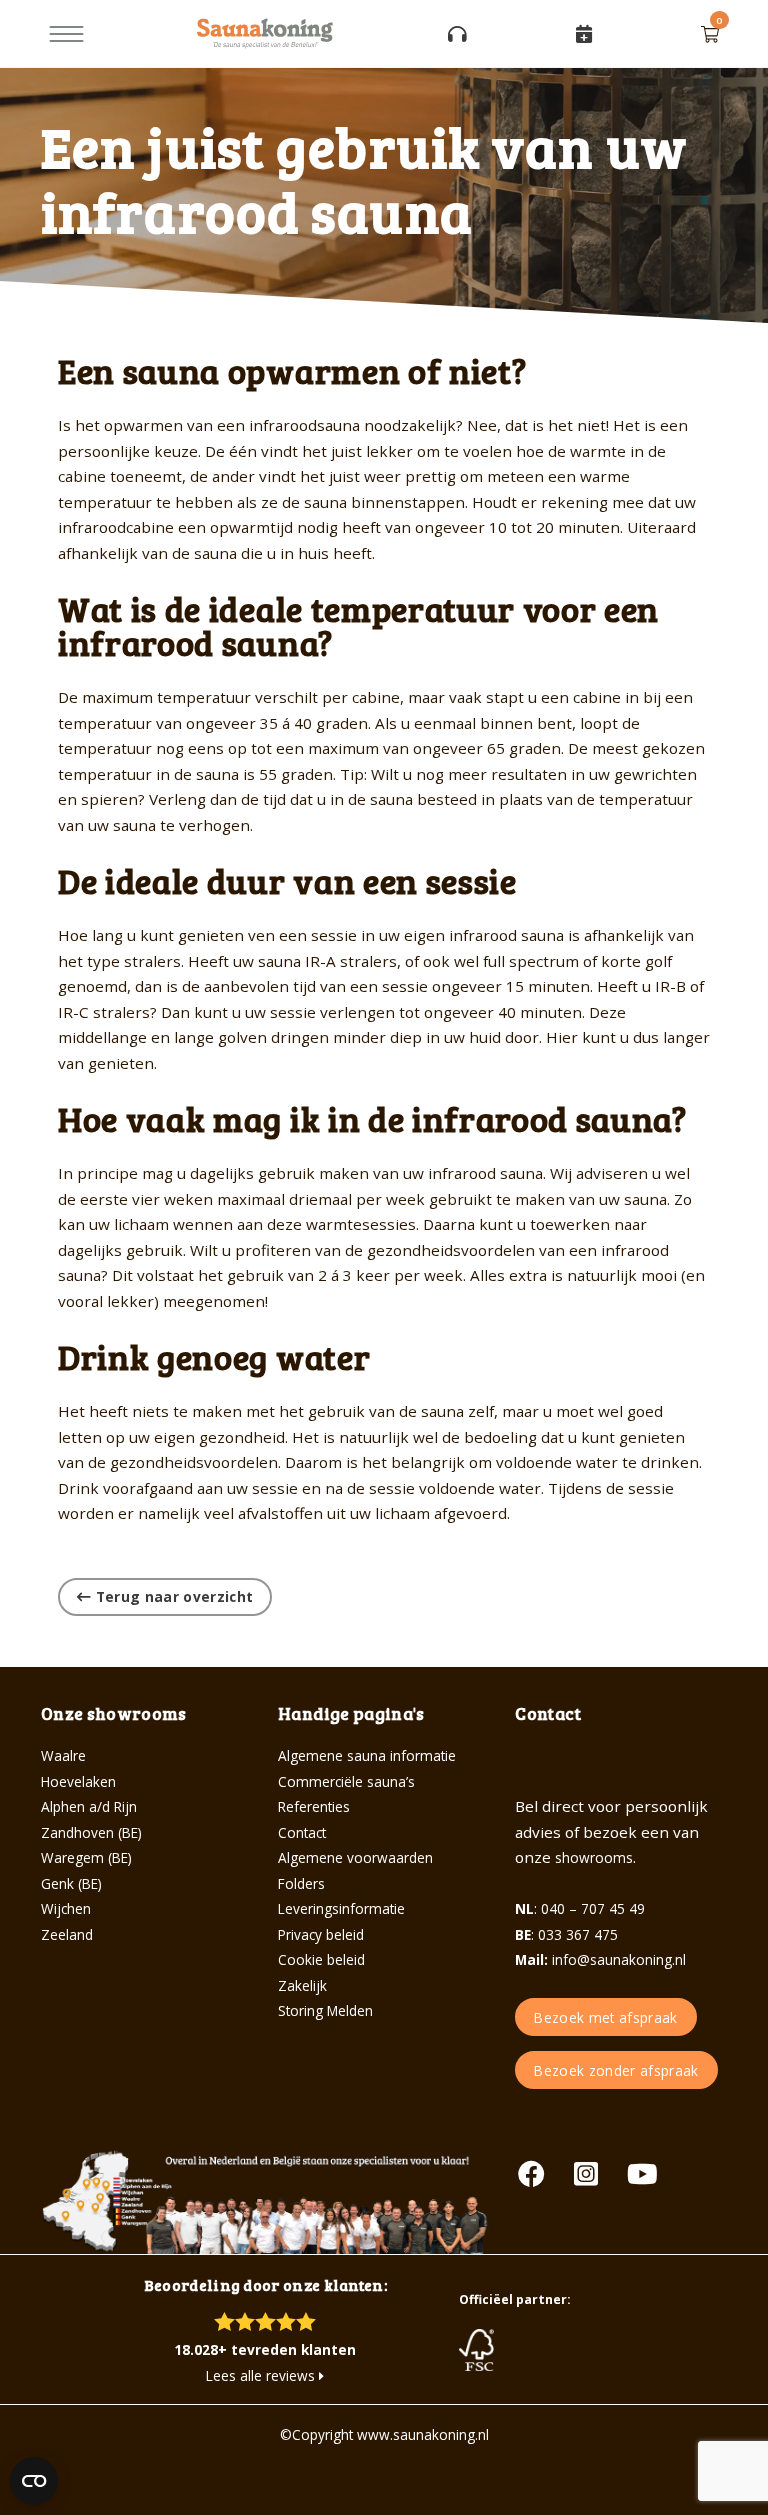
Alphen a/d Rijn (89, 1806)
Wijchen (66, 1908)
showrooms (594, 1857)
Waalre (63, 1755)
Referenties (314, 1806)
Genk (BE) (71, 1883)
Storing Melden (325, 2010)
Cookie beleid (321, 1959)
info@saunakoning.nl (600, 1959)
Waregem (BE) (86, 1857)
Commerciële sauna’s (346, 1781)
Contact (302, 1832)
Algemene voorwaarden (355, 1857)
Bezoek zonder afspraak (616, 2070)
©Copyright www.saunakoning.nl (384, 2434)
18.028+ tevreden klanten (265, 2349)
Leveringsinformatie (341, 1908)
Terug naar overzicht (172, 1596)
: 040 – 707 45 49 (580, 1908)
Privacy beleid (321, 1934)
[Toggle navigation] (66, 34)
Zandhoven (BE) (91, 1832)
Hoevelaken (78, 1781)
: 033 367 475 (566, 1934)
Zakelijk (302, 1985)
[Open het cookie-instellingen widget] (34, 2481)
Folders (301, 1883)
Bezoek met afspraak (605, 2017)
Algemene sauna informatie (367, 1755)
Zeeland (67, 1934)
